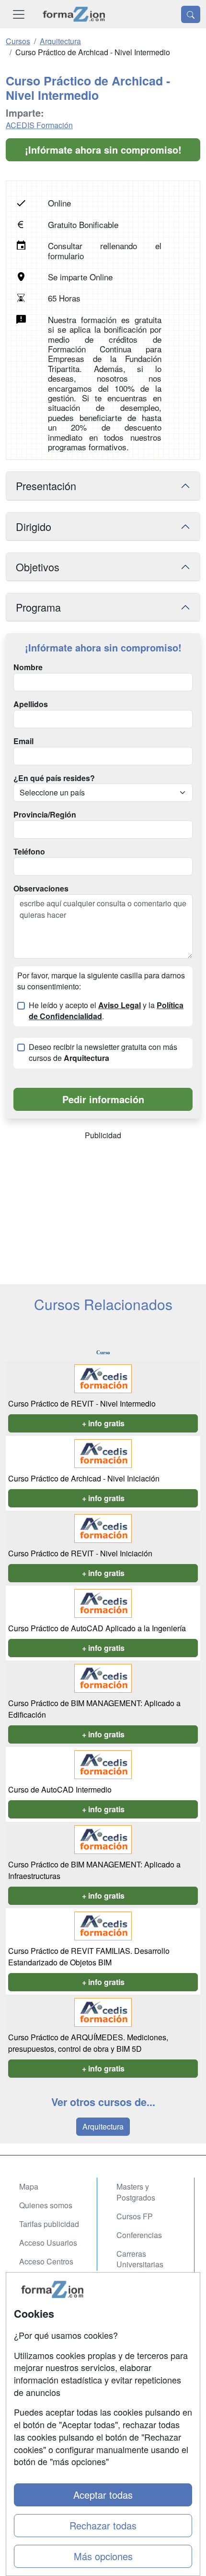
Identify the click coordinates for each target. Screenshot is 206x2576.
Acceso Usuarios (48, 2243)
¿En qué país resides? (54, 778)
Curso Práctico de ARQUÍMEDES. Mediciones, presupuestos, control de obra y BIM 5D (88, 2043)
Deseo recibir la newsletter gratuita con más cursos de (103, 1053)
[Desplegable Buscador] (191, 14)
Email (23, 741)
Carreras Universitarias (140, 2259)
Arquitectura (103, 2126)
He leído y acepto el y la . (106, 1011)
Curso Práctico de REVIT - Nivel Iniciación (80, 1553)
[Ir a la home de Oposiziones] (74, 14)
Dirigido (34, 526)
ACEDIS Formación (39, 125)
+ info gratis (103, 1423)
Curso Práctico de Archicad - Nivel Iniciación (84, 1478)
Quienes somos (46, 2205)
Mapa (29, 2186)
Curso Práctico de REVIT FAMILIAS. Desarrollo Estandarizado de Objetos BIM (89, 1956)
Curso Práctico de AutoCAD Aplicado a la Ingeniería (97, 1628)
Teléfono (29, 852)
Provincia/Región (45, 815)
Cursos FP (135, 2216)
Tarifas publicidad (49, 2224)
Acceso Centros (46, 2261)
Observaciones (41, 889)
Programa (38, 607)
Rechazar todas (103, 2525)
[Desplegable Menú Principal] (19, 14)
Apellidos (31, 704)
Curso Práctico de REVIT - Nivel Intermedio (82, 1403)
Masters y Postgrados (136, 2192)
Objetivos (38, 567)
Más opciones (103, 2556)
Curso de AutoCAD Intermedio (60, 1789)
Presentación (46, 486)
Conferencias (139, 2235)
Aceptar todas (103, 2495)
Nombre (28, 667)
